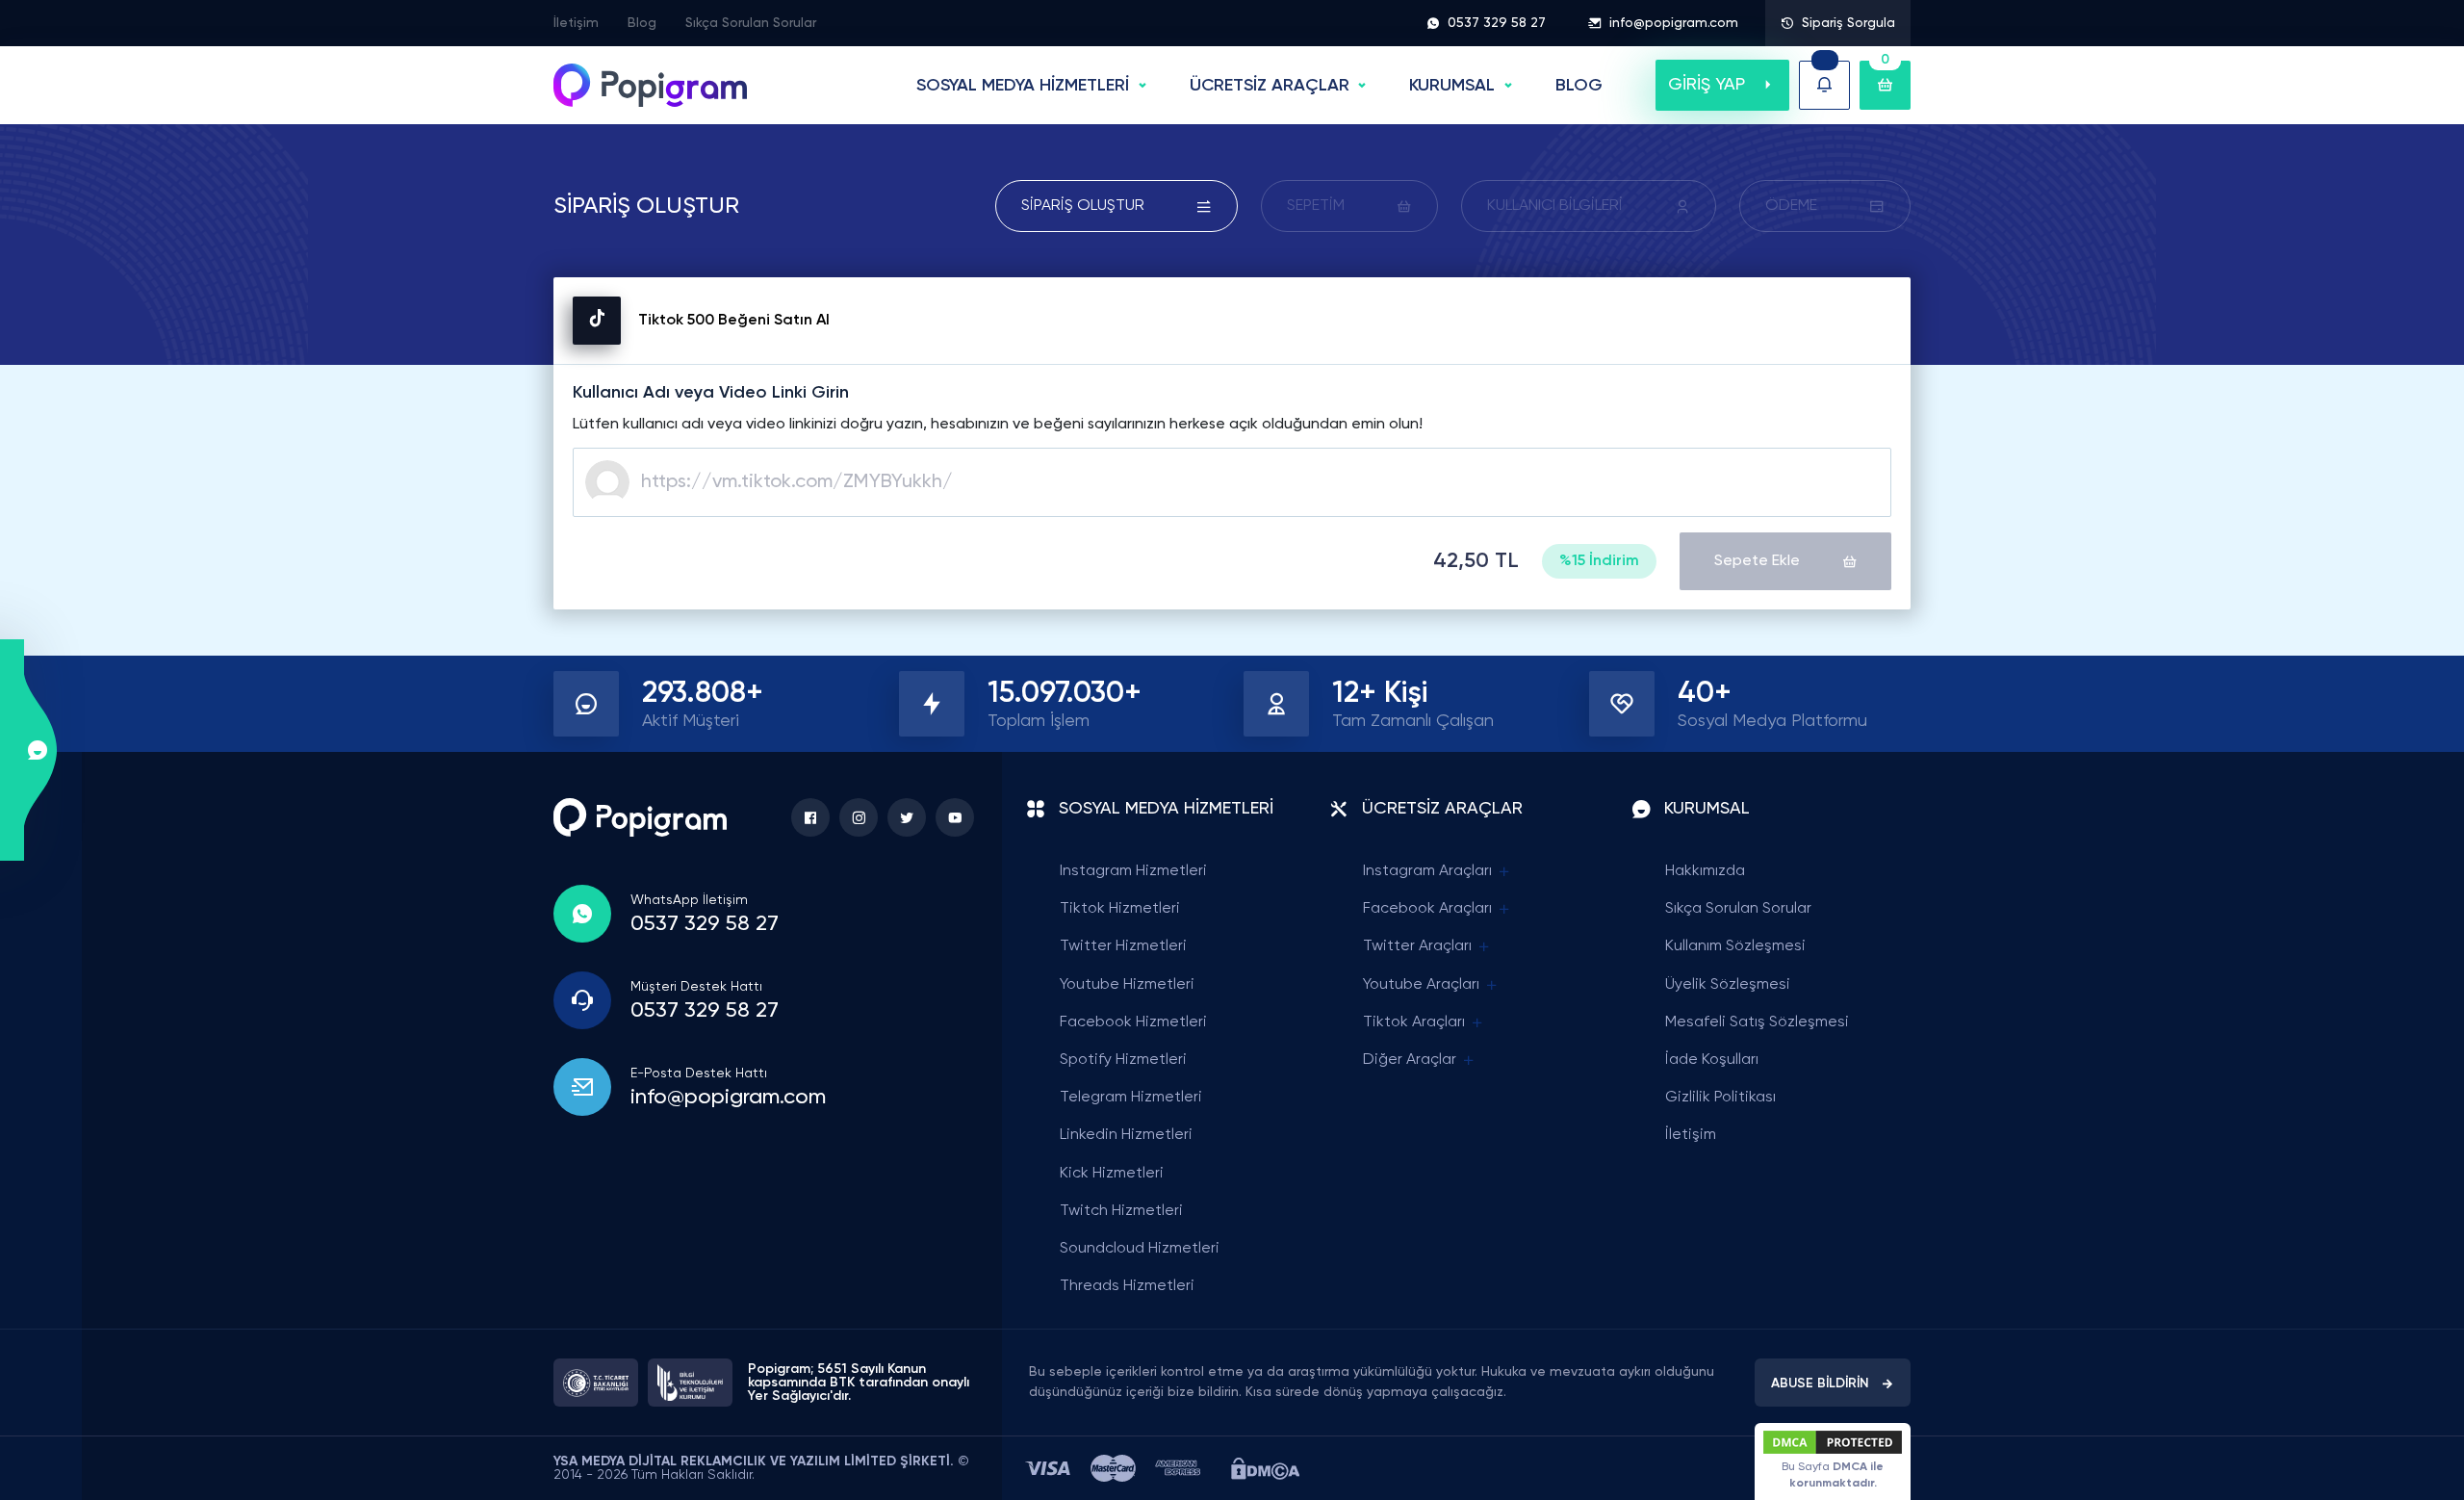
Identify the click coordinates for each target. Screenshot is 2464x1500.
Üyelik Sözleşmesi (1728, 985)
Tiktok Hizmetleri (1120, 909)
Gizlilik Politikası (1720, 1098)
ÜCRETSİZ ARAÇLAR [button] (1270, 86)
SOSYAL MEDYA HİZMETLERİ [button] (1023, 86)
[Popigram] (650, 85)
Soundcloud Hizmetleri (1140, 1249)
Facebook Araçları (1427, 909)
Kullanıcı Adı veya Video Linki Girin (711, 393)
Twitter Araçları (1417, 946)
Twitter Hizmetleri (1123, 946)
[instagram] (859, 817)
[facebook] (810, 817)
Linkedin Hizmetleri (1126, 1135)
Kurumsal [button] (1452, 86)
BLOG (1579, 86)
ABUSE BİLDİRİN (1820, 1384)
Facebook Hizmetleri (1133, 1022)
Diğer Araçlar (1410, 1060)
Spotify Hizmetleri (1123, 1060)
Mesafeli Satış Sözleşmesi (1757, 1022)
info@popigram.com (1674, 23)
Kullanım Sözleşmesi (1735, 946)
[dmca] (1265, 1469)
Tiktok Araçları (1414, 1022)
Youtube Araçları (1421, 985)
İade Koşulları (1712, 1060)
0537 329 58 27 (1497, 23)
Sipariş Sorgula (1848, 23)
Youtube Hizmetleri (1127, 985)
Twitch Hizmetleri (1121, 1211)
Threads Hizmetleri (1127, 1286)
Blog (642, 23)
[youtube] (955, 817)
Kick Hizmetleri (1112, 1174)
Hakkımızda (1705, 871)
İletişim (576, 23)
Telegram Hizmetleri (1131, 1098)
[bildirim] (1824, 85)
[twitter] (907, 817)
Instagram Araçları (1427, 871)
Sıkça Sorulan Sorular (751, 23)
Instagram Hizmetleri (1133, 871)
